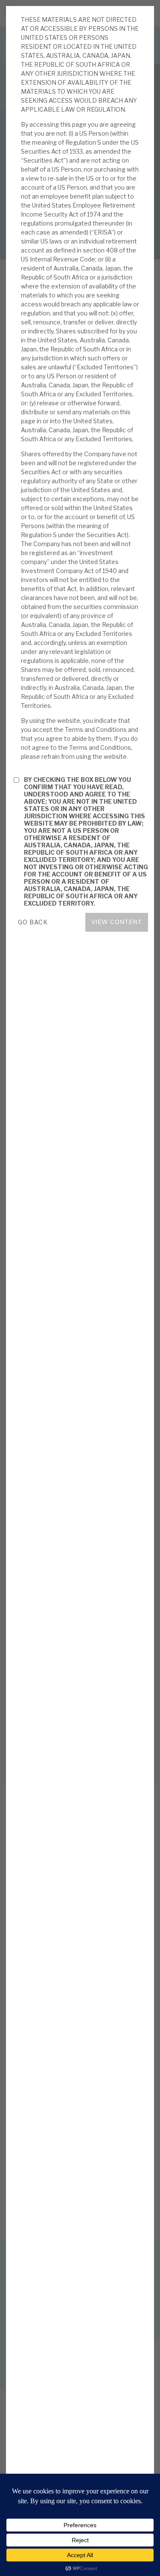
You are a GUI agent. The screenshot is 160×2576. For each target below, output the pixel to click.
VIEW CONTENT (117, 922)
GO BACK (33, 922)
